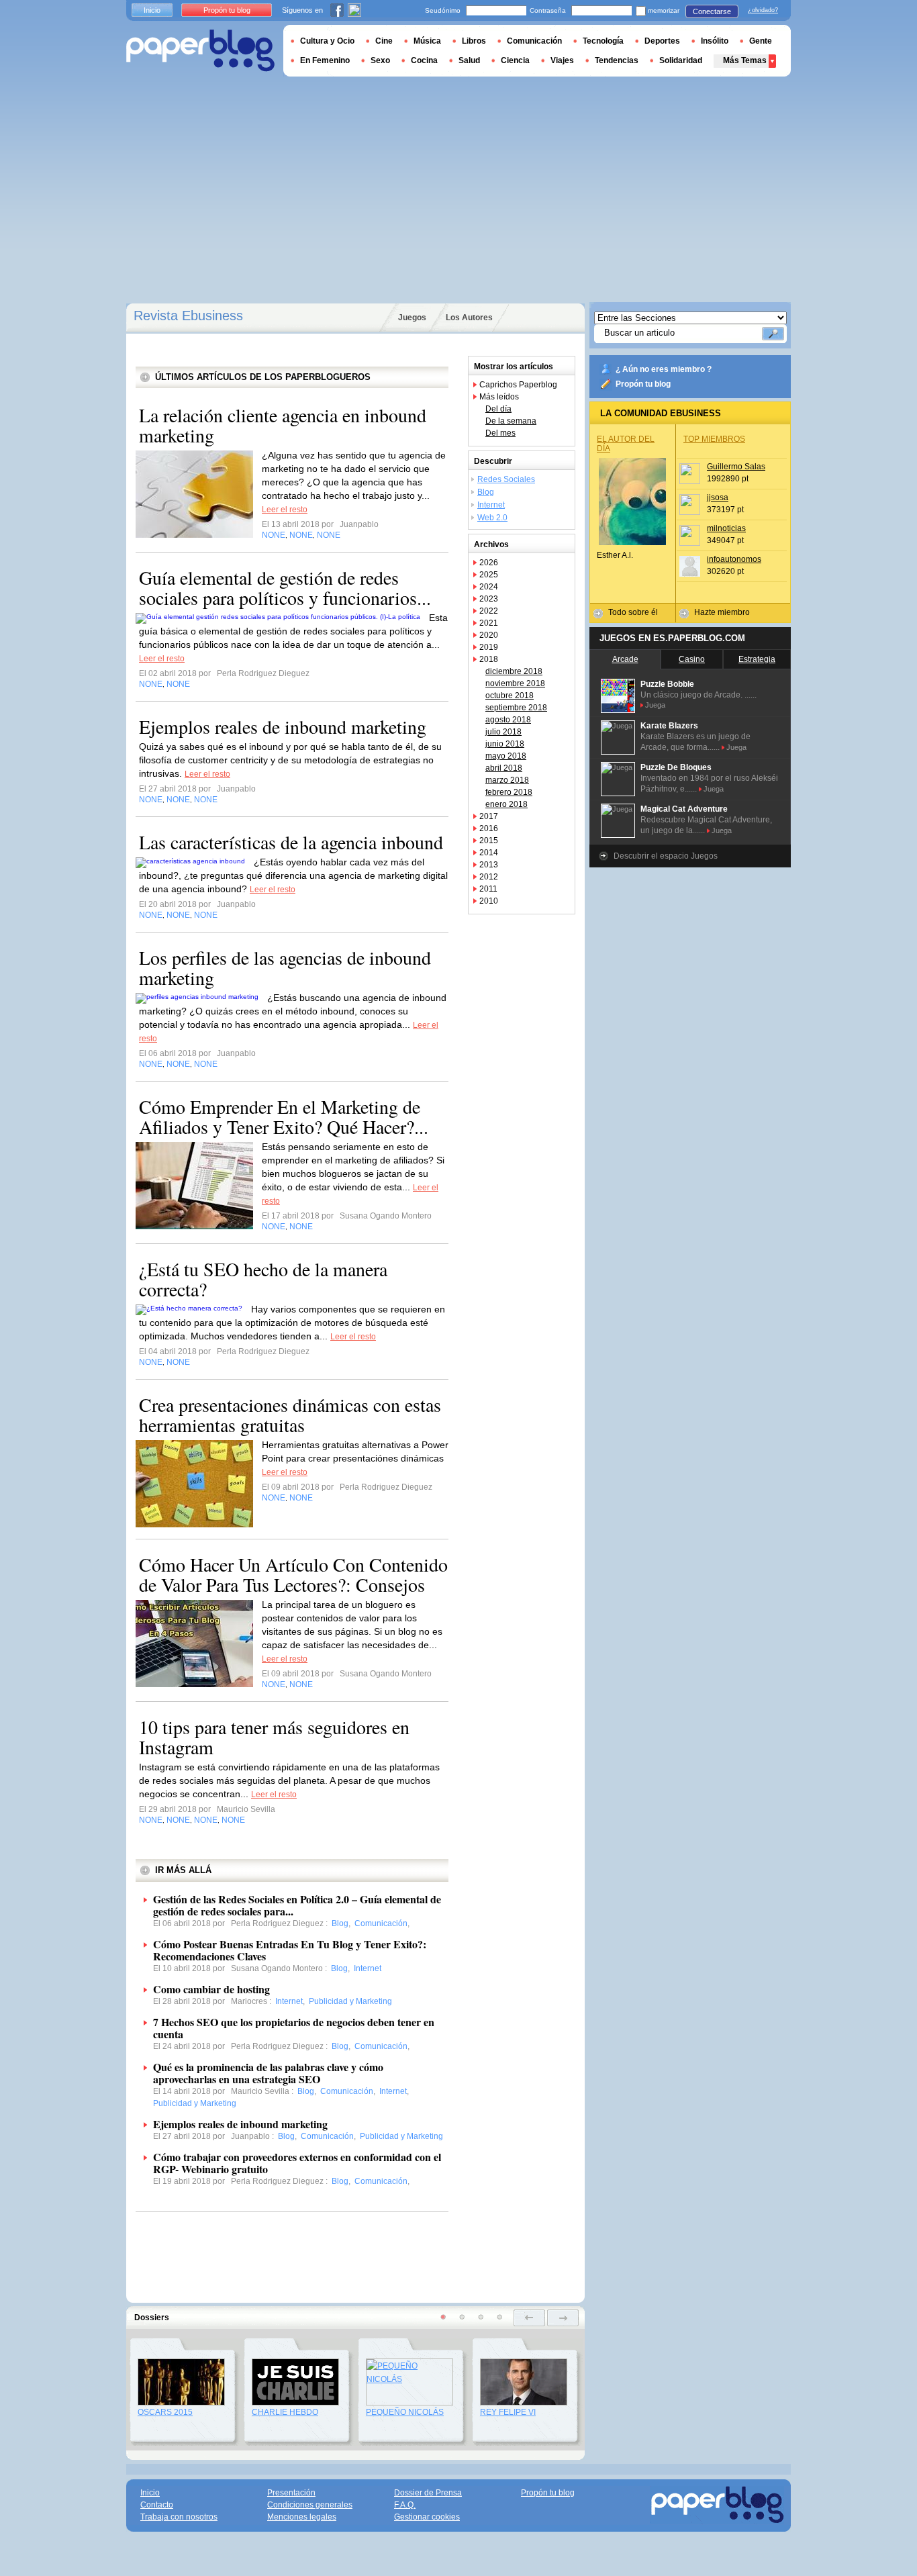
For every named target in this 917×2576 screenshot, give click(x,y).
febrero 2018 (509, 792)
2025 (489, 575)
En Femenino (325, 60)
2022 (489, 611)
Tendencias (617, 60)
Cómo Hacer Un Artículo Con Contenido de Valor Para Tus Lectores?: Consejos (293, 1574)
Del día (498, 409)
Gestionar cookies (427, 2517)
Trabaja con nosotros (179, 2517)
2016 (489, 828)
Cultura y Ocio (327, 41)
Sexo (380, 60)
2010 (489, 901)
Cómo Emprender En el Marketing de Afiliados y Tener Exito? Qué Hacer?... (284, 1116)
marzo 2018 (507, 780)
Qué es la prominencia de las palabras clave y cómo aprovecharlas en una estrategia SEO (268, 2073)
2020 (489, 635)
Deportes (662, 41)
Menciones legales (302, 2517)
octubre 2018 (510, 696)
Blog (486, 492)
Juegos (412, 318)
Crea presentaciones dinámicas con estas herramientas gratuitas (290, 1415)
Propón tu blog (643, 384)
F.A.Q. (405, 2505)
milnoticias (726, 528)
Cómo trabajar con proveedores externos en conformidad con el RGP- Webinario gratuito (297, 2163)
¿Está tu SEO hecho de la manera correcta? (263, 1279)
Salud (469, 60)
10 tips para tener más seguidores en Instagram (274, 1737)
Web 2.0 (492, 518)
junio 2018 (505, 744)
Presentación (291, 2493)
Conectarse (712, 11)
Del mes (500, 433)
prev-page (529, 2318)
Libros (474, 41)
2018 (489, 659)
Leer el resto (285, 510)
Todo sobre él (633, 612)
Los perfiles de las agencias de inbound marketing (285, 967)
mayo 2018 (506, 756)
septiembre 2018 (516, 708)
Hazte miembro (722, 612)
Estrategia (757, 659)
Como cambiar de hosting (211, 1989)
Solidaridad (681, 60)
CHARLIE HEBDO (285, 2412)
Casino (692, 659)
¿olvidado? (763, 10)
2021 (489, 623)
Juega (655, 705)
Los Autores (469, 318)
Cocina (424, 60)
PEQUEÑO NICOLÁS (405, 2412)
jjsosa (718, 497)
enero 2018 (506, 804)
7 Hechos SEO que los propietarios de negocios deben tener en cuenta (294, 2028)
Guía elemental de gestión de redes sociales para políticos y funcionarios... (285, 587)
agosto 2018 (508, 720)
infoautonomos (734, 559)
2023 (489, 599)
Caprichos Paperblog (518, 385)
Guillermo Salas (736, 467)
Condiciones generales (310, 2505)
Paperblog (200, 51)
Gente (761, 41)
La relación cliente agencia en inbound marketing (283, 425)
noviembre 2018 (515, 683)
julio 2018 (503, 732)
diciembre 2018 (514, 671)
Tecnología (603, 41)
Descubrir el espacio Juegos (666, 856)
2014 (489, 853)
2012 (489, 877)
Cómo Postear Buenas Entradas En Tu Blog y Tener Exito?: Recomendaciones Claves (290, 1950)
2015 (489, 841)
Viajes (562, 60)
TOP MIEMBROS (714, 439)
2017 (489, 816)
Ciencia (515, 60)
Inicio (152, 10)
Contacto (157, 2505)
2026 (489, 563)
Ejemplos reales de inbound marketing (283, 726)
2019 (489, 647)
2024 (489, 587)
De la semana (511, 421)
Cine (384, 41)
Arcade (625, 659)
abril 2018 (504, 768)
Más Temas (745, 60)
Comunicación (534, 41)
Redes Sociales (506, 479)
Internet (491, 505)
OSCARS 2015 (165, 2412)
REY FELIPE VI (508, 2412)
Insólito (715, 41)
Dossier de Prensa (428, 2493)
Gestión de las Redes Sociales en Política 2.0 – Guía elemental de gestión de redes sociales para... (297, 1905)
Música (427, 41)
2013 (489, 865)
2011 (488, 889)
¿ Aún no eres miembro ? (664, 369)
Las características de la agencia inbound (291, 842)
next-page (563, 2318)
